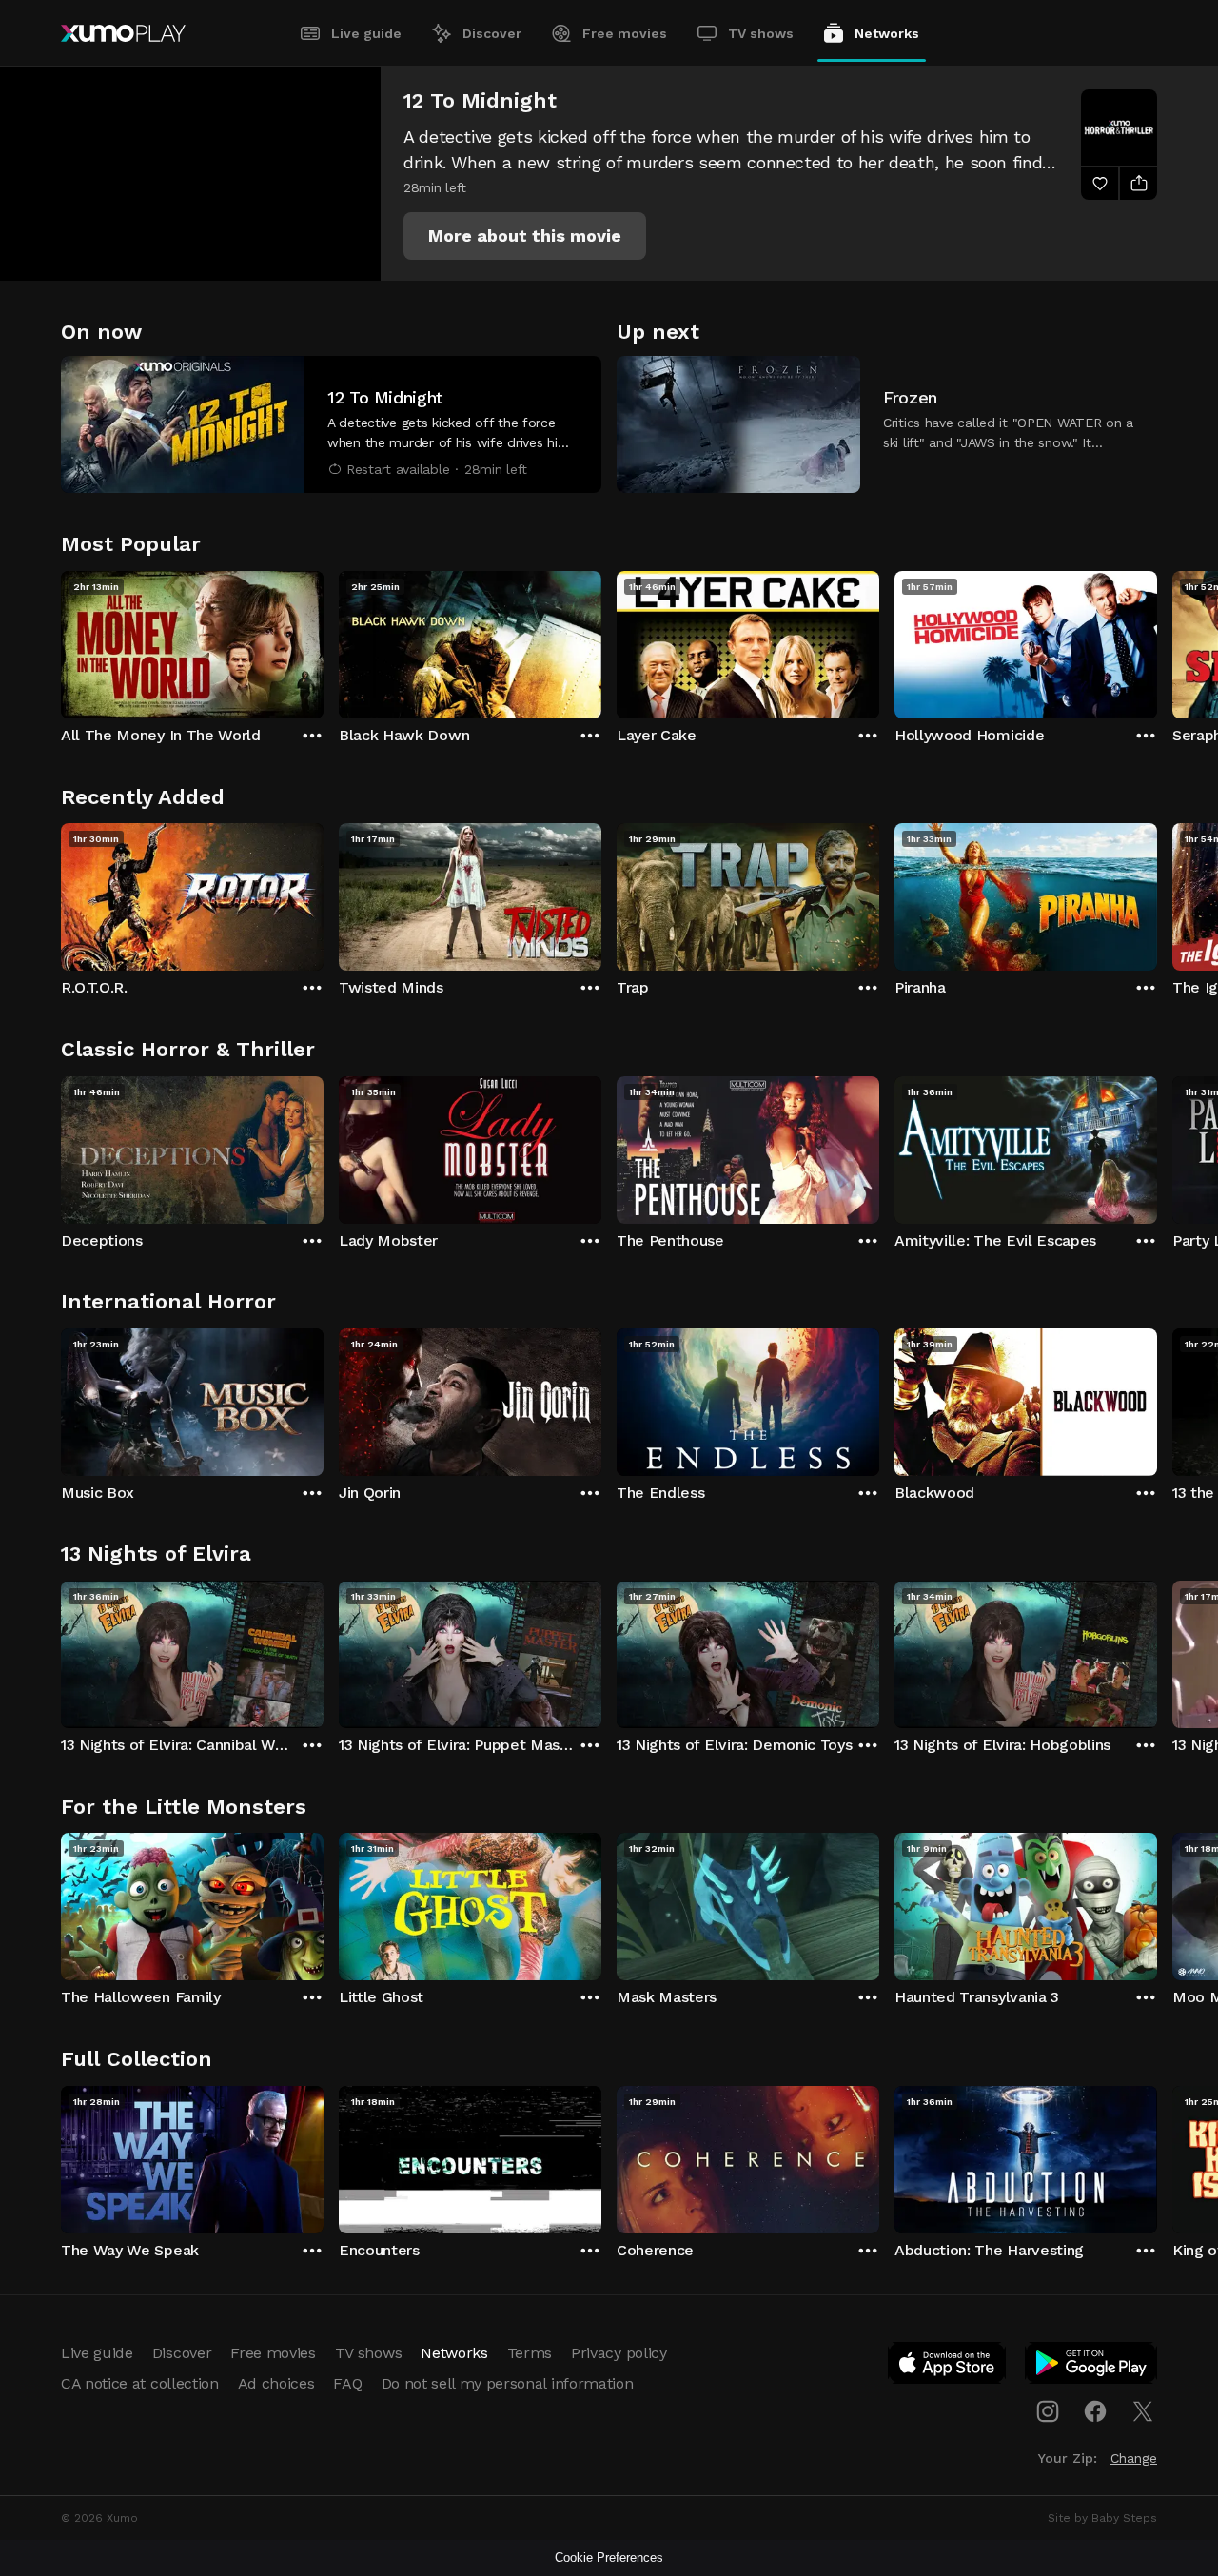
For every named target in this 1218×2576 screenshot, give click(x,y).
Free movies (625, 33)
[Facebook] (1095, 2411)
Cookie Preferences (609, 2557)
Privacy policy (619, 2353)
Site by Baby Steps (1102, 2518)
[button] (525, 236)
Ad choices (276, 2383)
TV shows (761, 33)
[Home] (123, 33)
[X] (1143, 2411)
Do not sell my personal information (508, 2383)
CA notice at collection (140, 2383)
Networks (887, 33)
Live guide (366, 33)
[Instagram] (1048, 2411)
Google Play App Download (1092, 2367)
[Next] (1157, 640)
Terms (530, 2353)
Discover (492, 33)
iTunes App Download (948, 2367)
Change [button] (1134, 2458)
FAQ (347, 2383)
